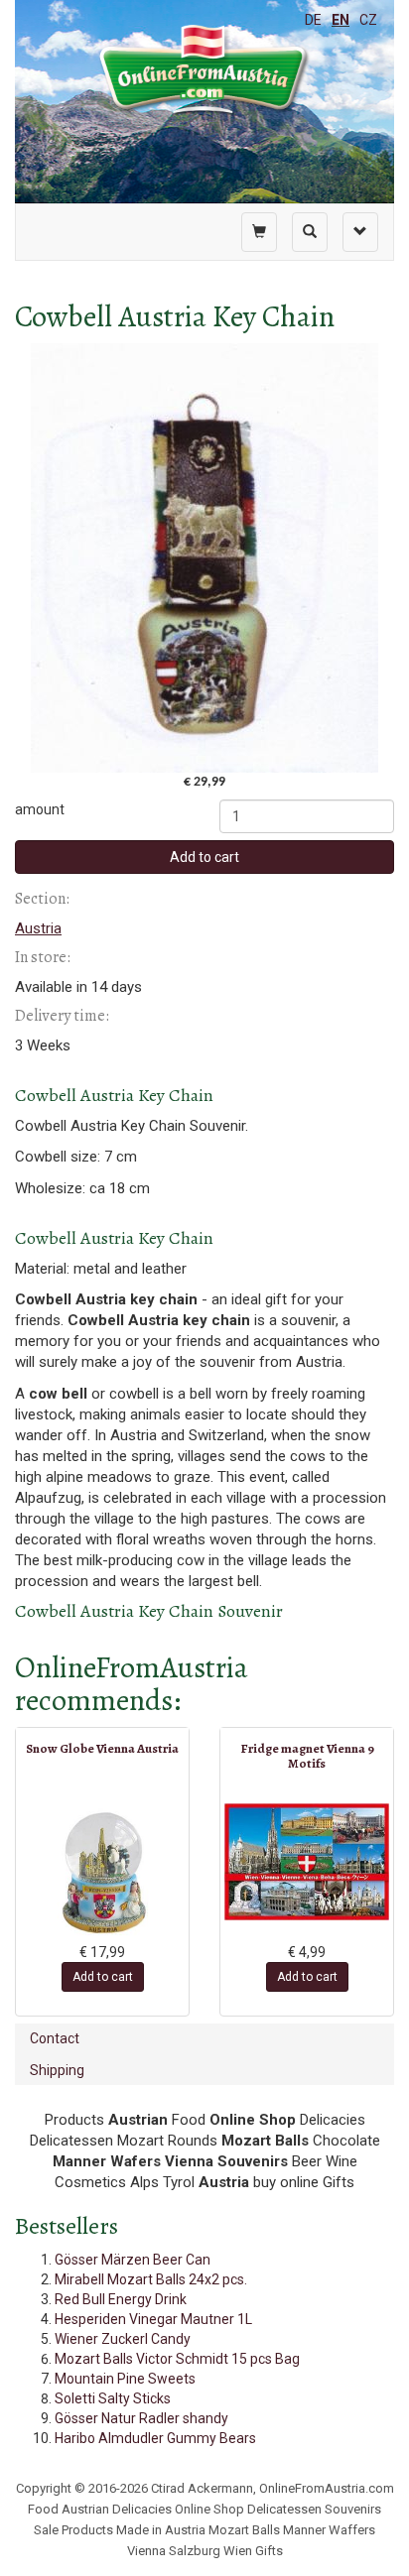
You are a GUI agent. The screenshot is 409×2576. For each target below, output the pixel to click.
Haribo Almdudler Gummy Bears (155, 2438)
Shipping (57, 2070)
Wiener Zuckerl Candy (123, 2339)
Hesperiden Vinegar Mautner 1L (153, 2319)
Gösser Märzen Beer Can (133, 2260)
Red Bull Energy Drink (121, 2299)
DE (313, 20)
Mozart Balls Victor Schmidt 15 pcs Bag (177, 2359)
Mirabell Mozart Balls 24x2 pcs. (151, 2279)
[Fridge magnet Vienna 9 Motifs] (307, 1862)
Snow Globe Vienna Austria (102, 1748)
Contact (55, 2038)
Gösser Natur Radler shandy (141, 2418)
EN (341, 20)
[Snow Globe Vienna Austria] (102, 1873)
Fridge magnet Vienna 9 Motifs (307, 1755)
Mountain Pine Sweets (125, 2379)
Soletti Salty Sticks (113, 2398)
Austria (38, 928)
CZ (368, 20)
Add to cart (204, 857)
